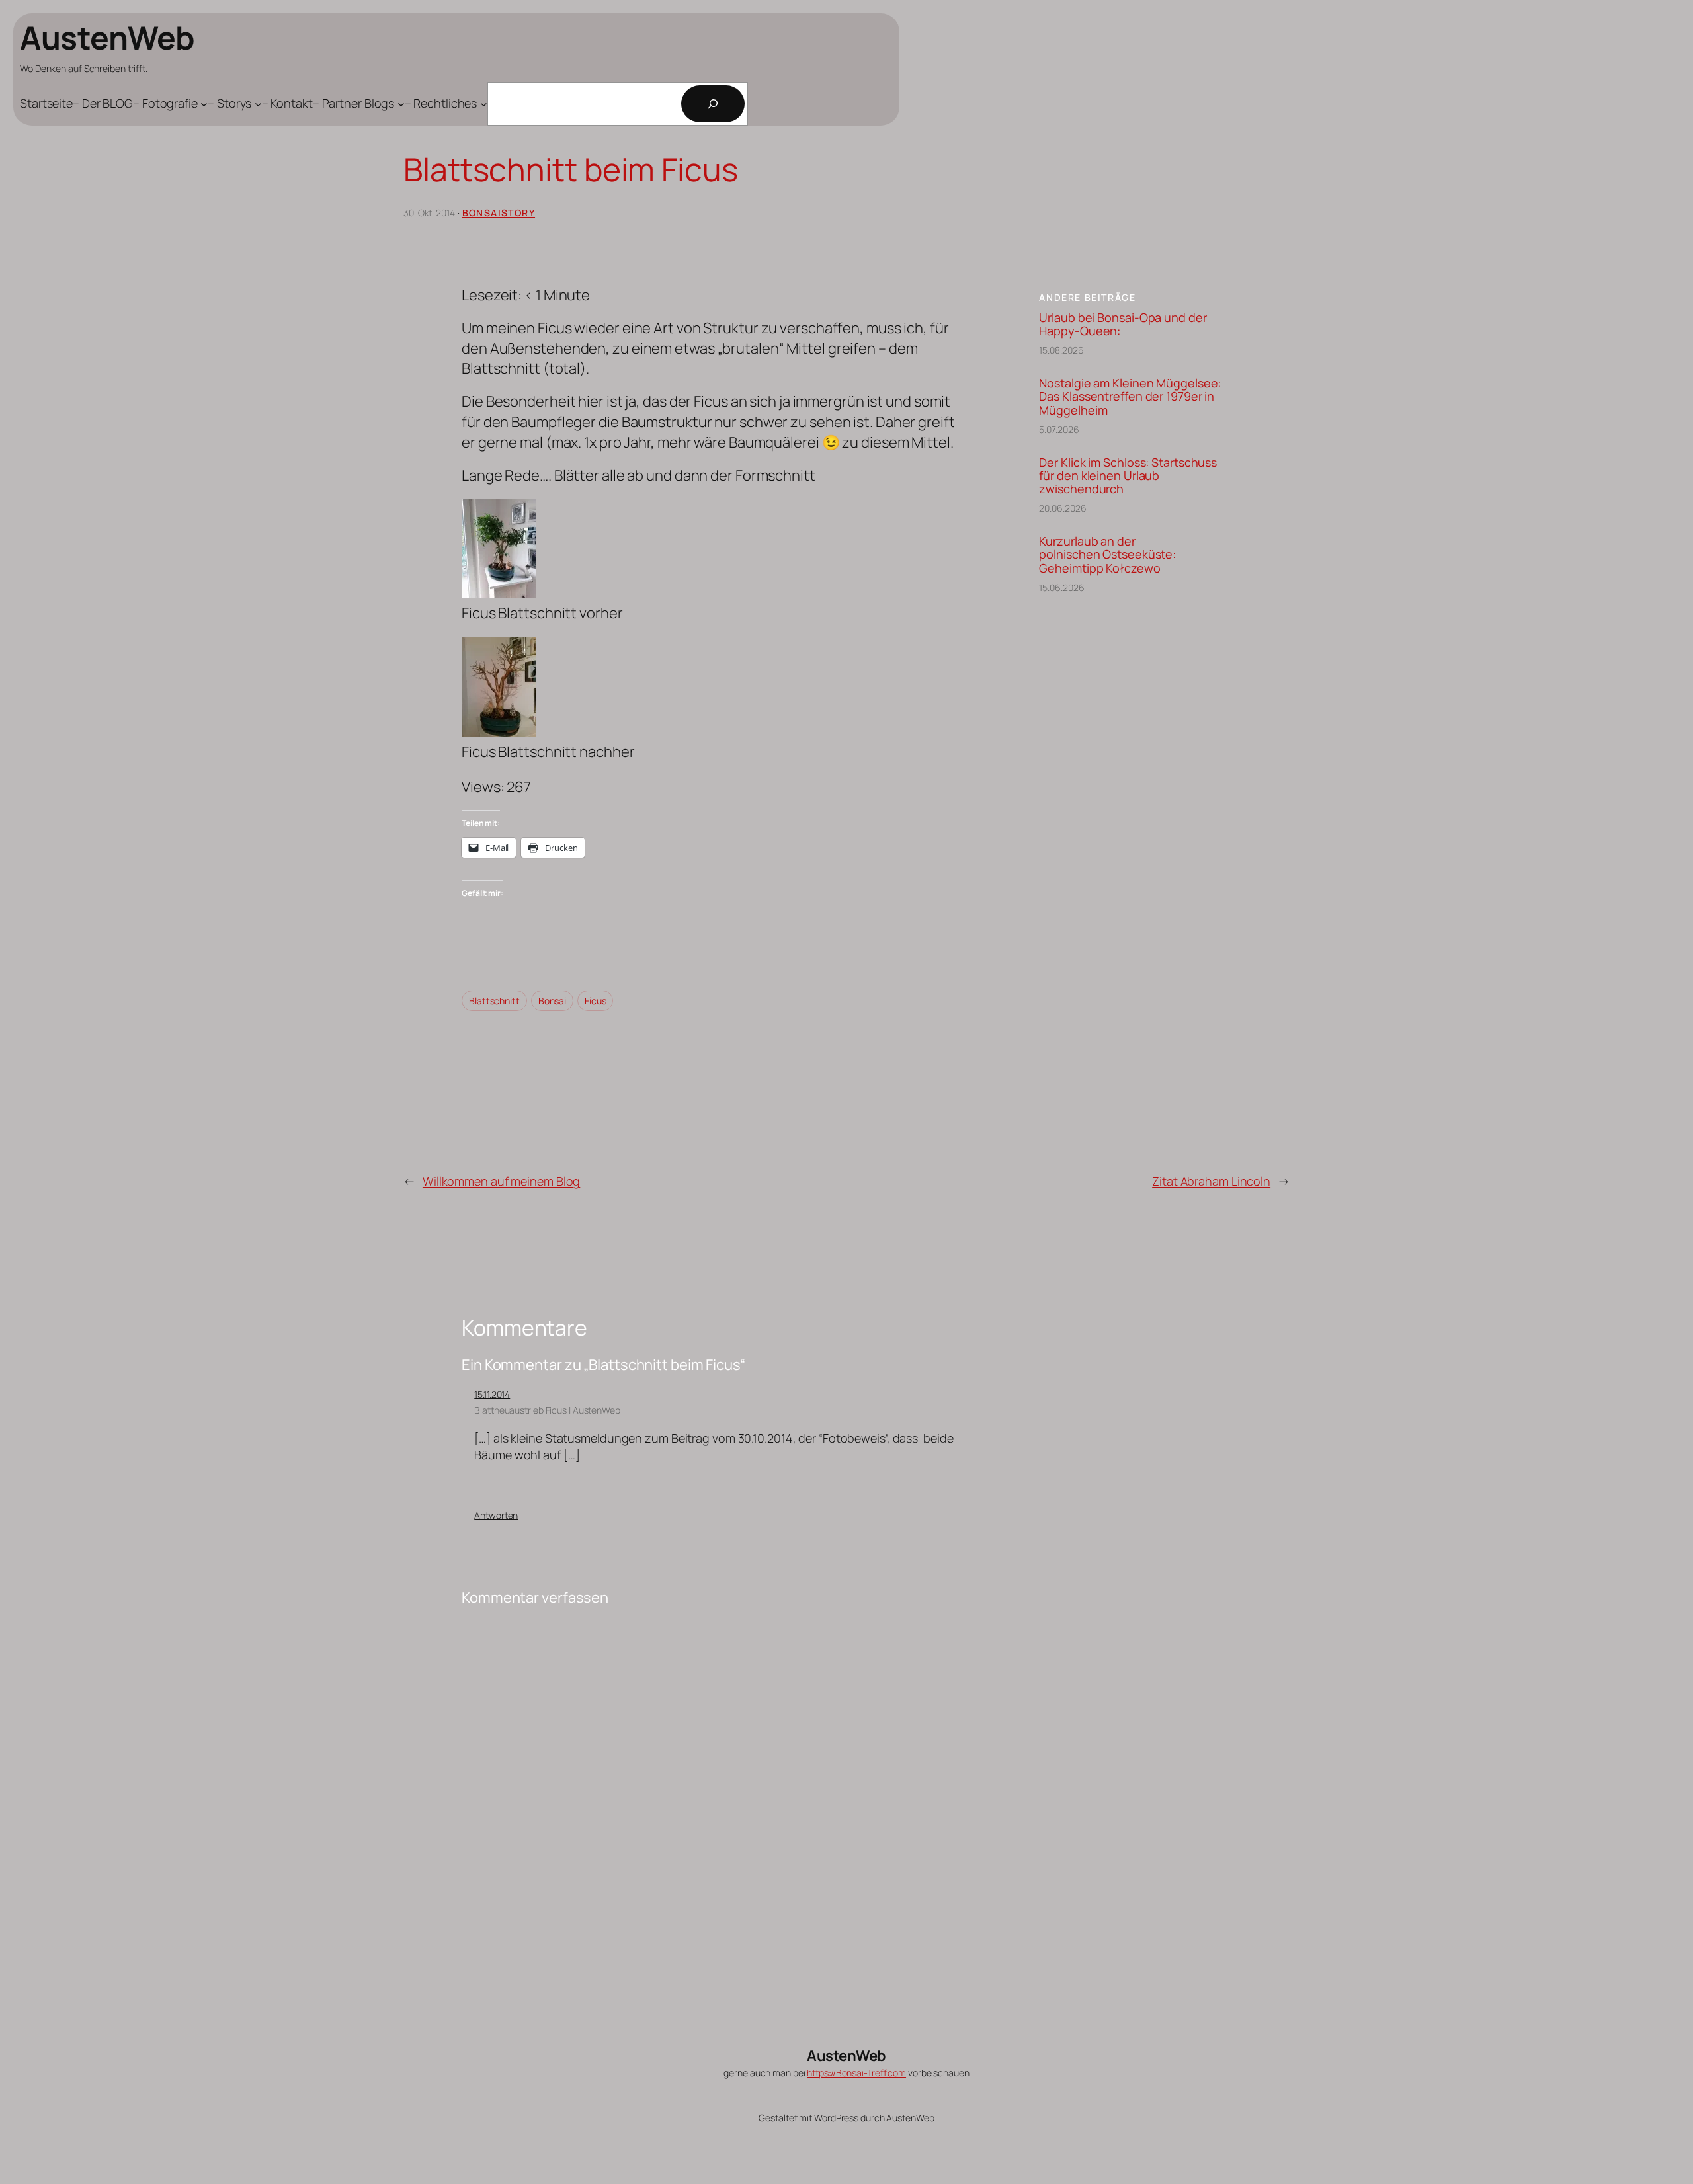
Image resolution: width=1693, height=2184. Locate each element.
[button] (711, 561)
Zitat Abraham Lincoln (1211, 1181)
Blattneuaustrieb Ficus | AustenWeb (547, 1410)
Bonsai (552, 1001)
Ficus (596, 1001)
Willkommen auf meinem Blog (501, 1181)
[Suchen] (713, 104)
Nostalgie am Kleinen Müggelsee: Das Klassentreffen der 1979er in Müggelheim (1130, 396)
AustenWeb (107, 37)
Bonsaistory (499, 213)
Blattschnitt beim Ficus (571, 169)
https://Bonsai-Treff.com (856, 2073)
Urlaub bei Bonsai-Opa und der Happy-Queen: (1123, 324)
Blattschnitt (494, 1001)
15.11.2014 (492, 1394)
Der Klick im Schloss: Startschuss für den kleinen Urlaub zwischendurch (1128, 476)
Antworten (496, 1515)
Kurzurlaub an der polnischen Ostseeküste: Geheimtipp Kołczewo (1107, 554)
